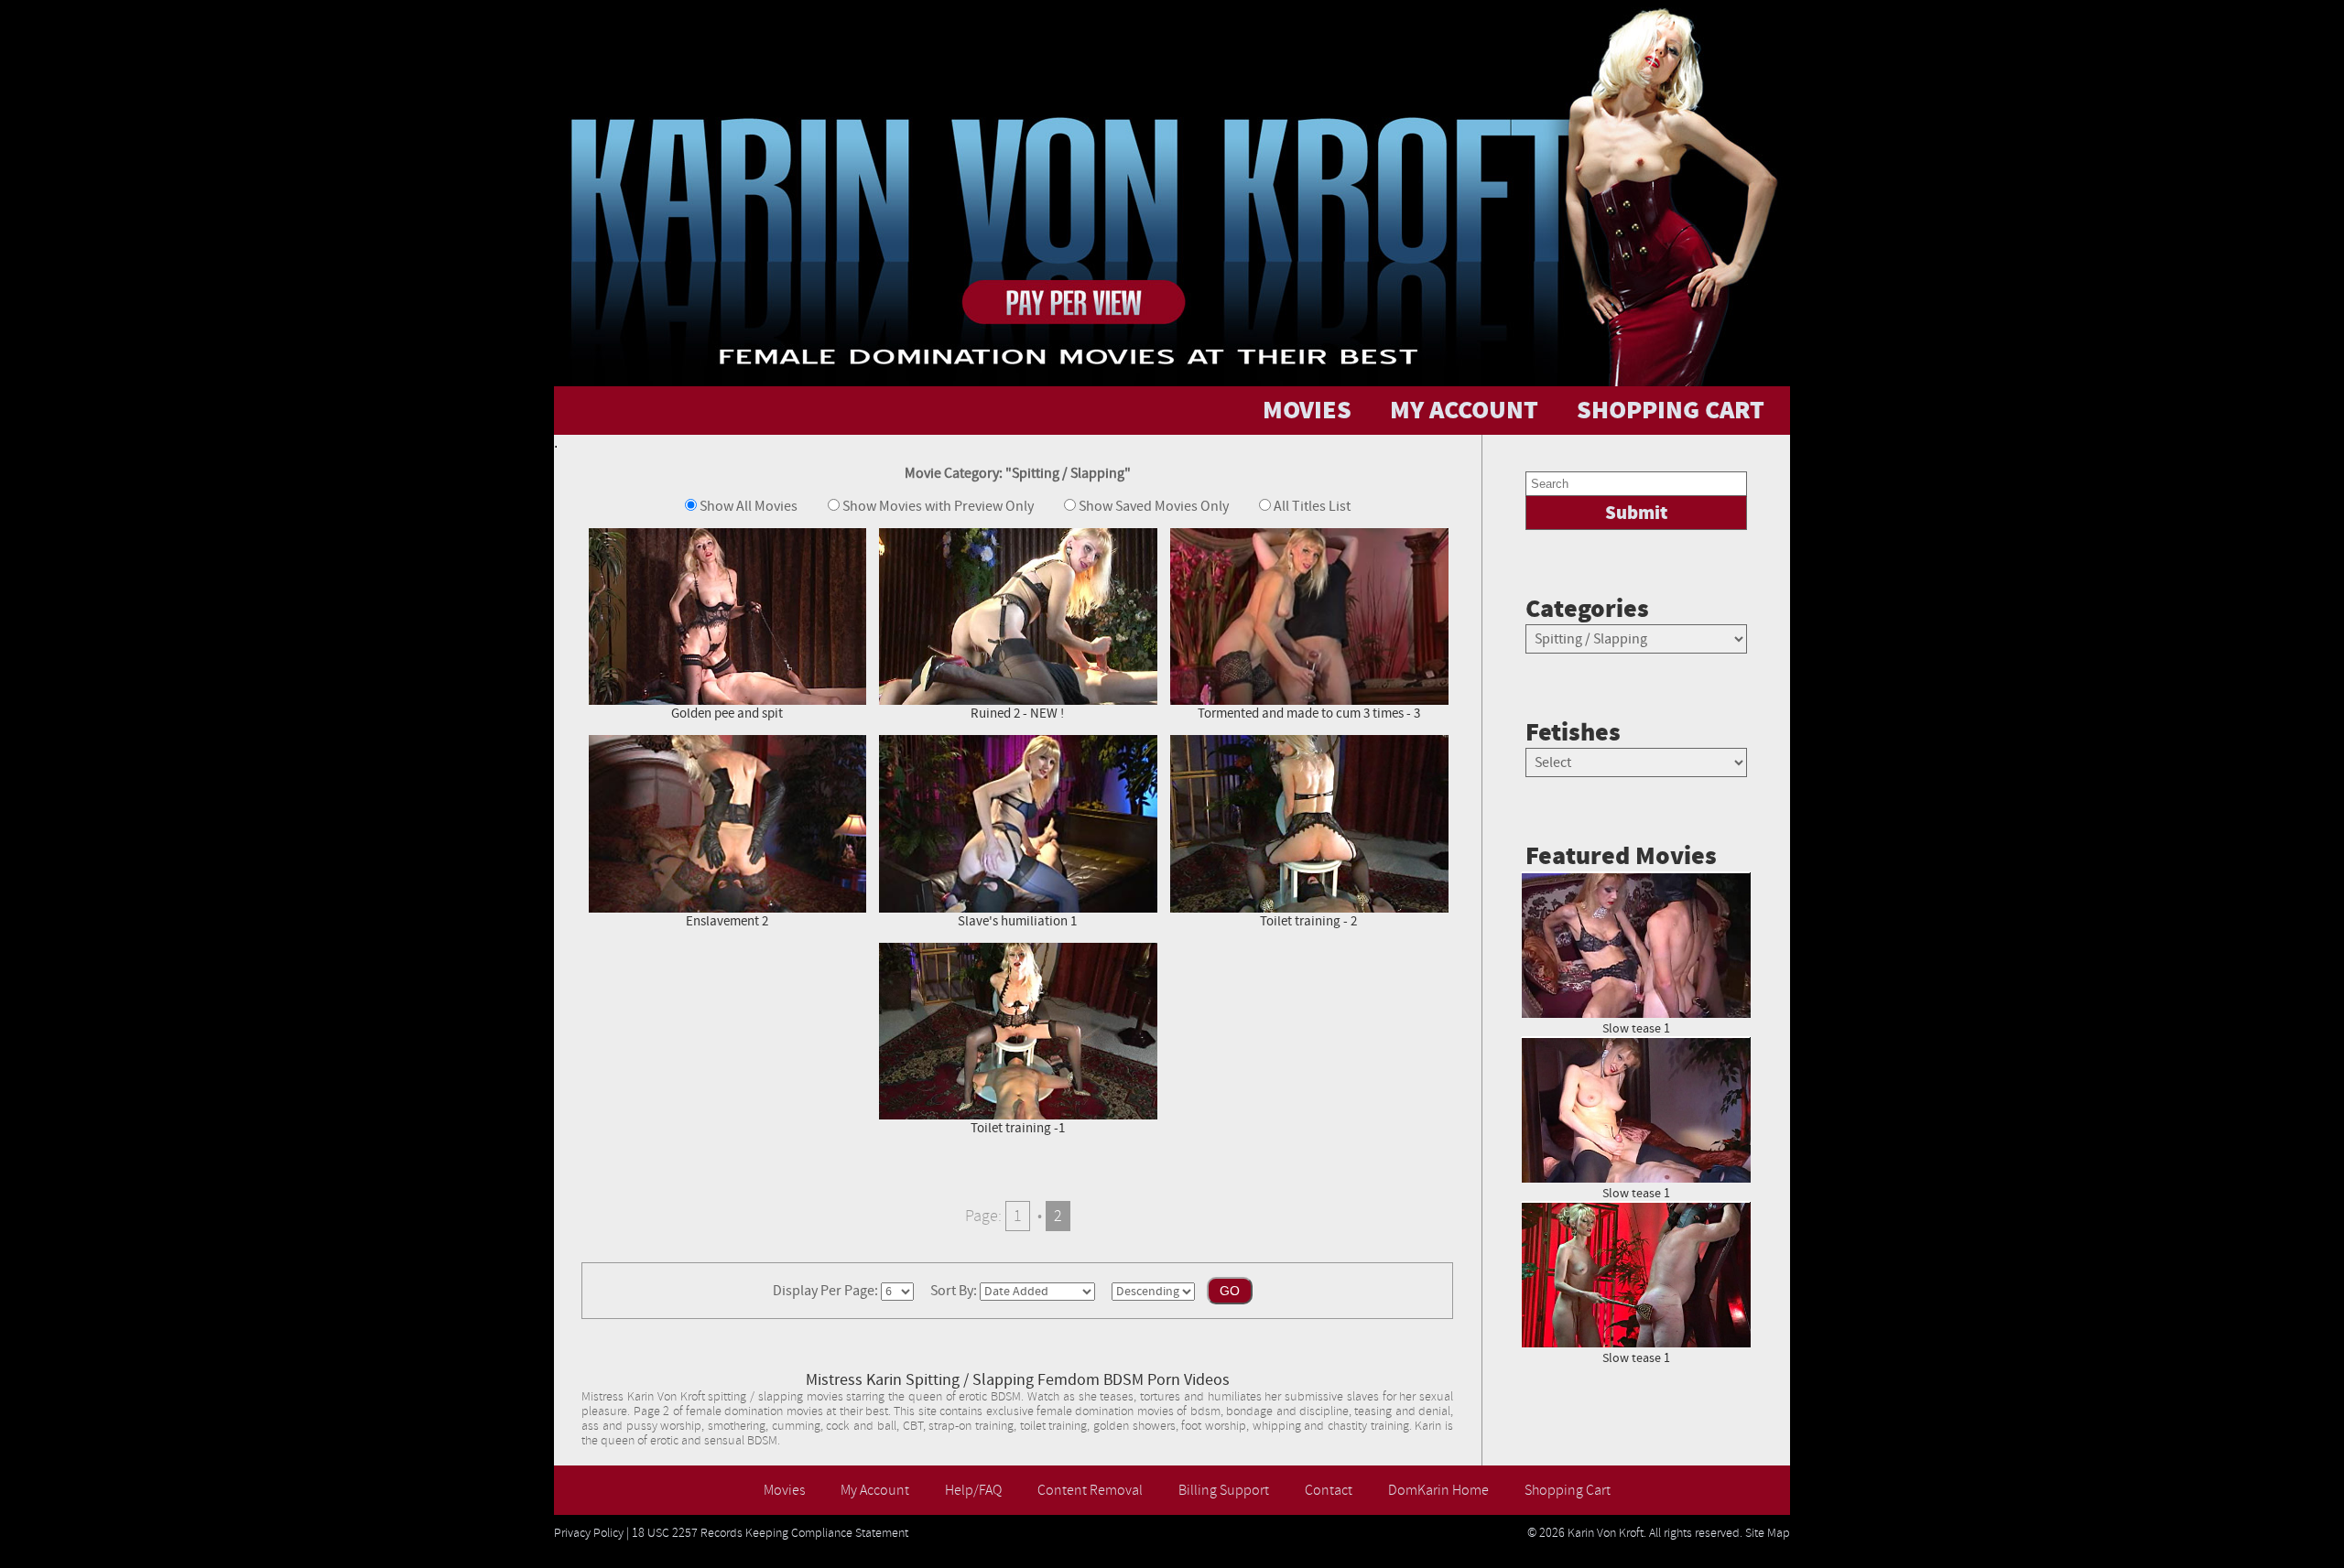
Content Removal (1090, 1490)
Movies (784, 1490)
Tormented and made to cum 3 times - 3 (1309, 714)
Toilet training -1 (1018, 1128)
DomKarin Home (1438, 1490)
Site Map (1768, 1533)
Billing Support (1224, 1490)
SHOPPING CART (1671, 411)
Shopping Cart (1568, 1490)
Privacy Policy (589, 1533)
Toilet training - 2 (1308, 921)
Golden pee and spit (727, 714)
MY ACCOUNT (1464, 411)
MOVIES (1307, 411)
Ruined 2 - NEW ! (1017, 714)
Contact (1329, 1490)
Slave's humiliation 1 (1017, 921)
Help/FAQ (973, 1490)
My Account (875, 1490)
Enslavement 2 (727, 921)
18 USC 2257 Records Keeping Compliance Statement (770, 1533)
